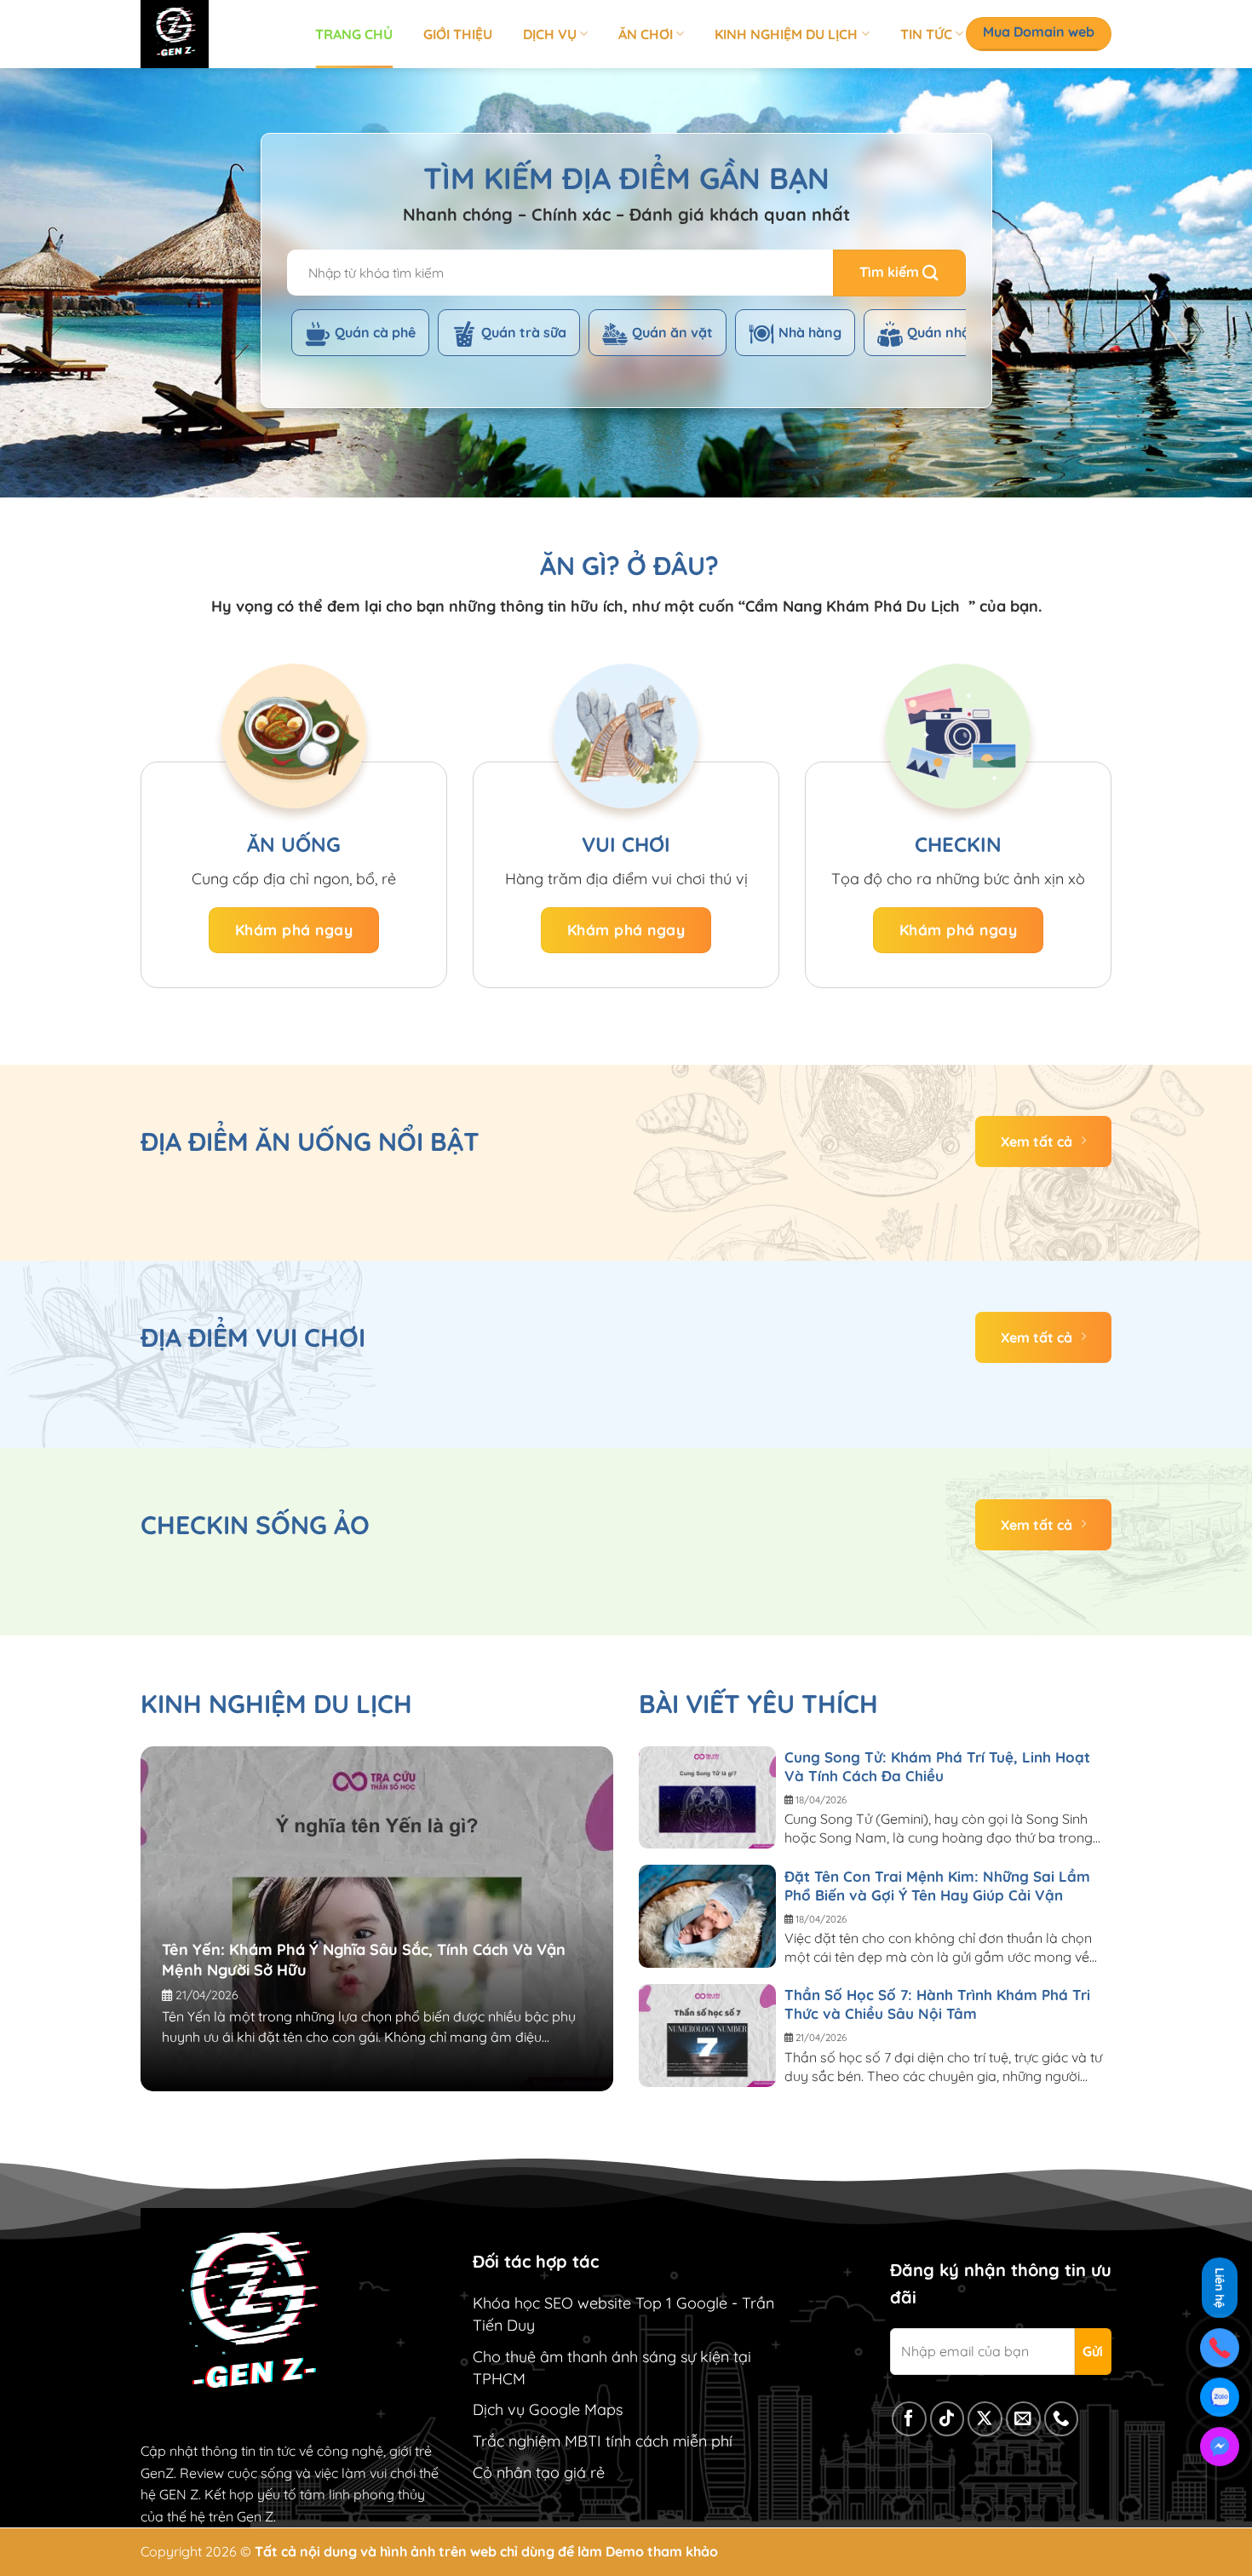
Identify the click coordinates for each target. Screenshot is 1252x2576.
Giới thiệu (458, 34)
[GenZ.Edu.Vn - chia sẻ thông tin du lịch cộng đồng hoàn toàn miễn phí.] (215, 34)
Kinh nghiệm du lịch (786, 34)
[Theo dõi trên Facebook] (909, 2419)
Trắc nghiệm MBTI (537, 2441)
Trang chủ (354, 34)
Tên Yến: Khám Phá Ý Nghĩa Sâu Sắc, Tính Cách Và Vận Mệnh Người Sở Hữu (364, 1960)
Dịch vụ (550, 34)
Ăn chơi (646, 34)
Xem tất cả (1037, 1141)
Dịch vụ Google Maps (548, 2409)
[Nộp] (899, 273)
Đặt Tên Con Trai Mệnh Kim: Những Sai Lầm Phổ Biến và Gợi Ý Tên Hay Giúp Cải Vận (937, 1886)
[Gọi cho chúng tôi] (1062, 2419)
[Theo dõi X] (985, 2419)
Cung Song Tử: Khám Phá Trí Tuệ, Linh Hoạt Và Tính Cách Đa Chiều (937, 1766)
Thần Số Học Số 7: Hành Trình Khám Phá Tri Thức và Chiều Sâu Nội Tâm (937, 2004)
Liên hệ (1220, 2288)
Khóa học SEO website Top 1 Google (600, 2303)
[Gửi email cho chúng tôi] (1023, 2419)
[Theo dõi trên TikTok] (948, 2419)
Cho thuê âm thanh (540, 2357)
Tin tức (926, 34)
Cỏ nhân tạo (516, 2472)
